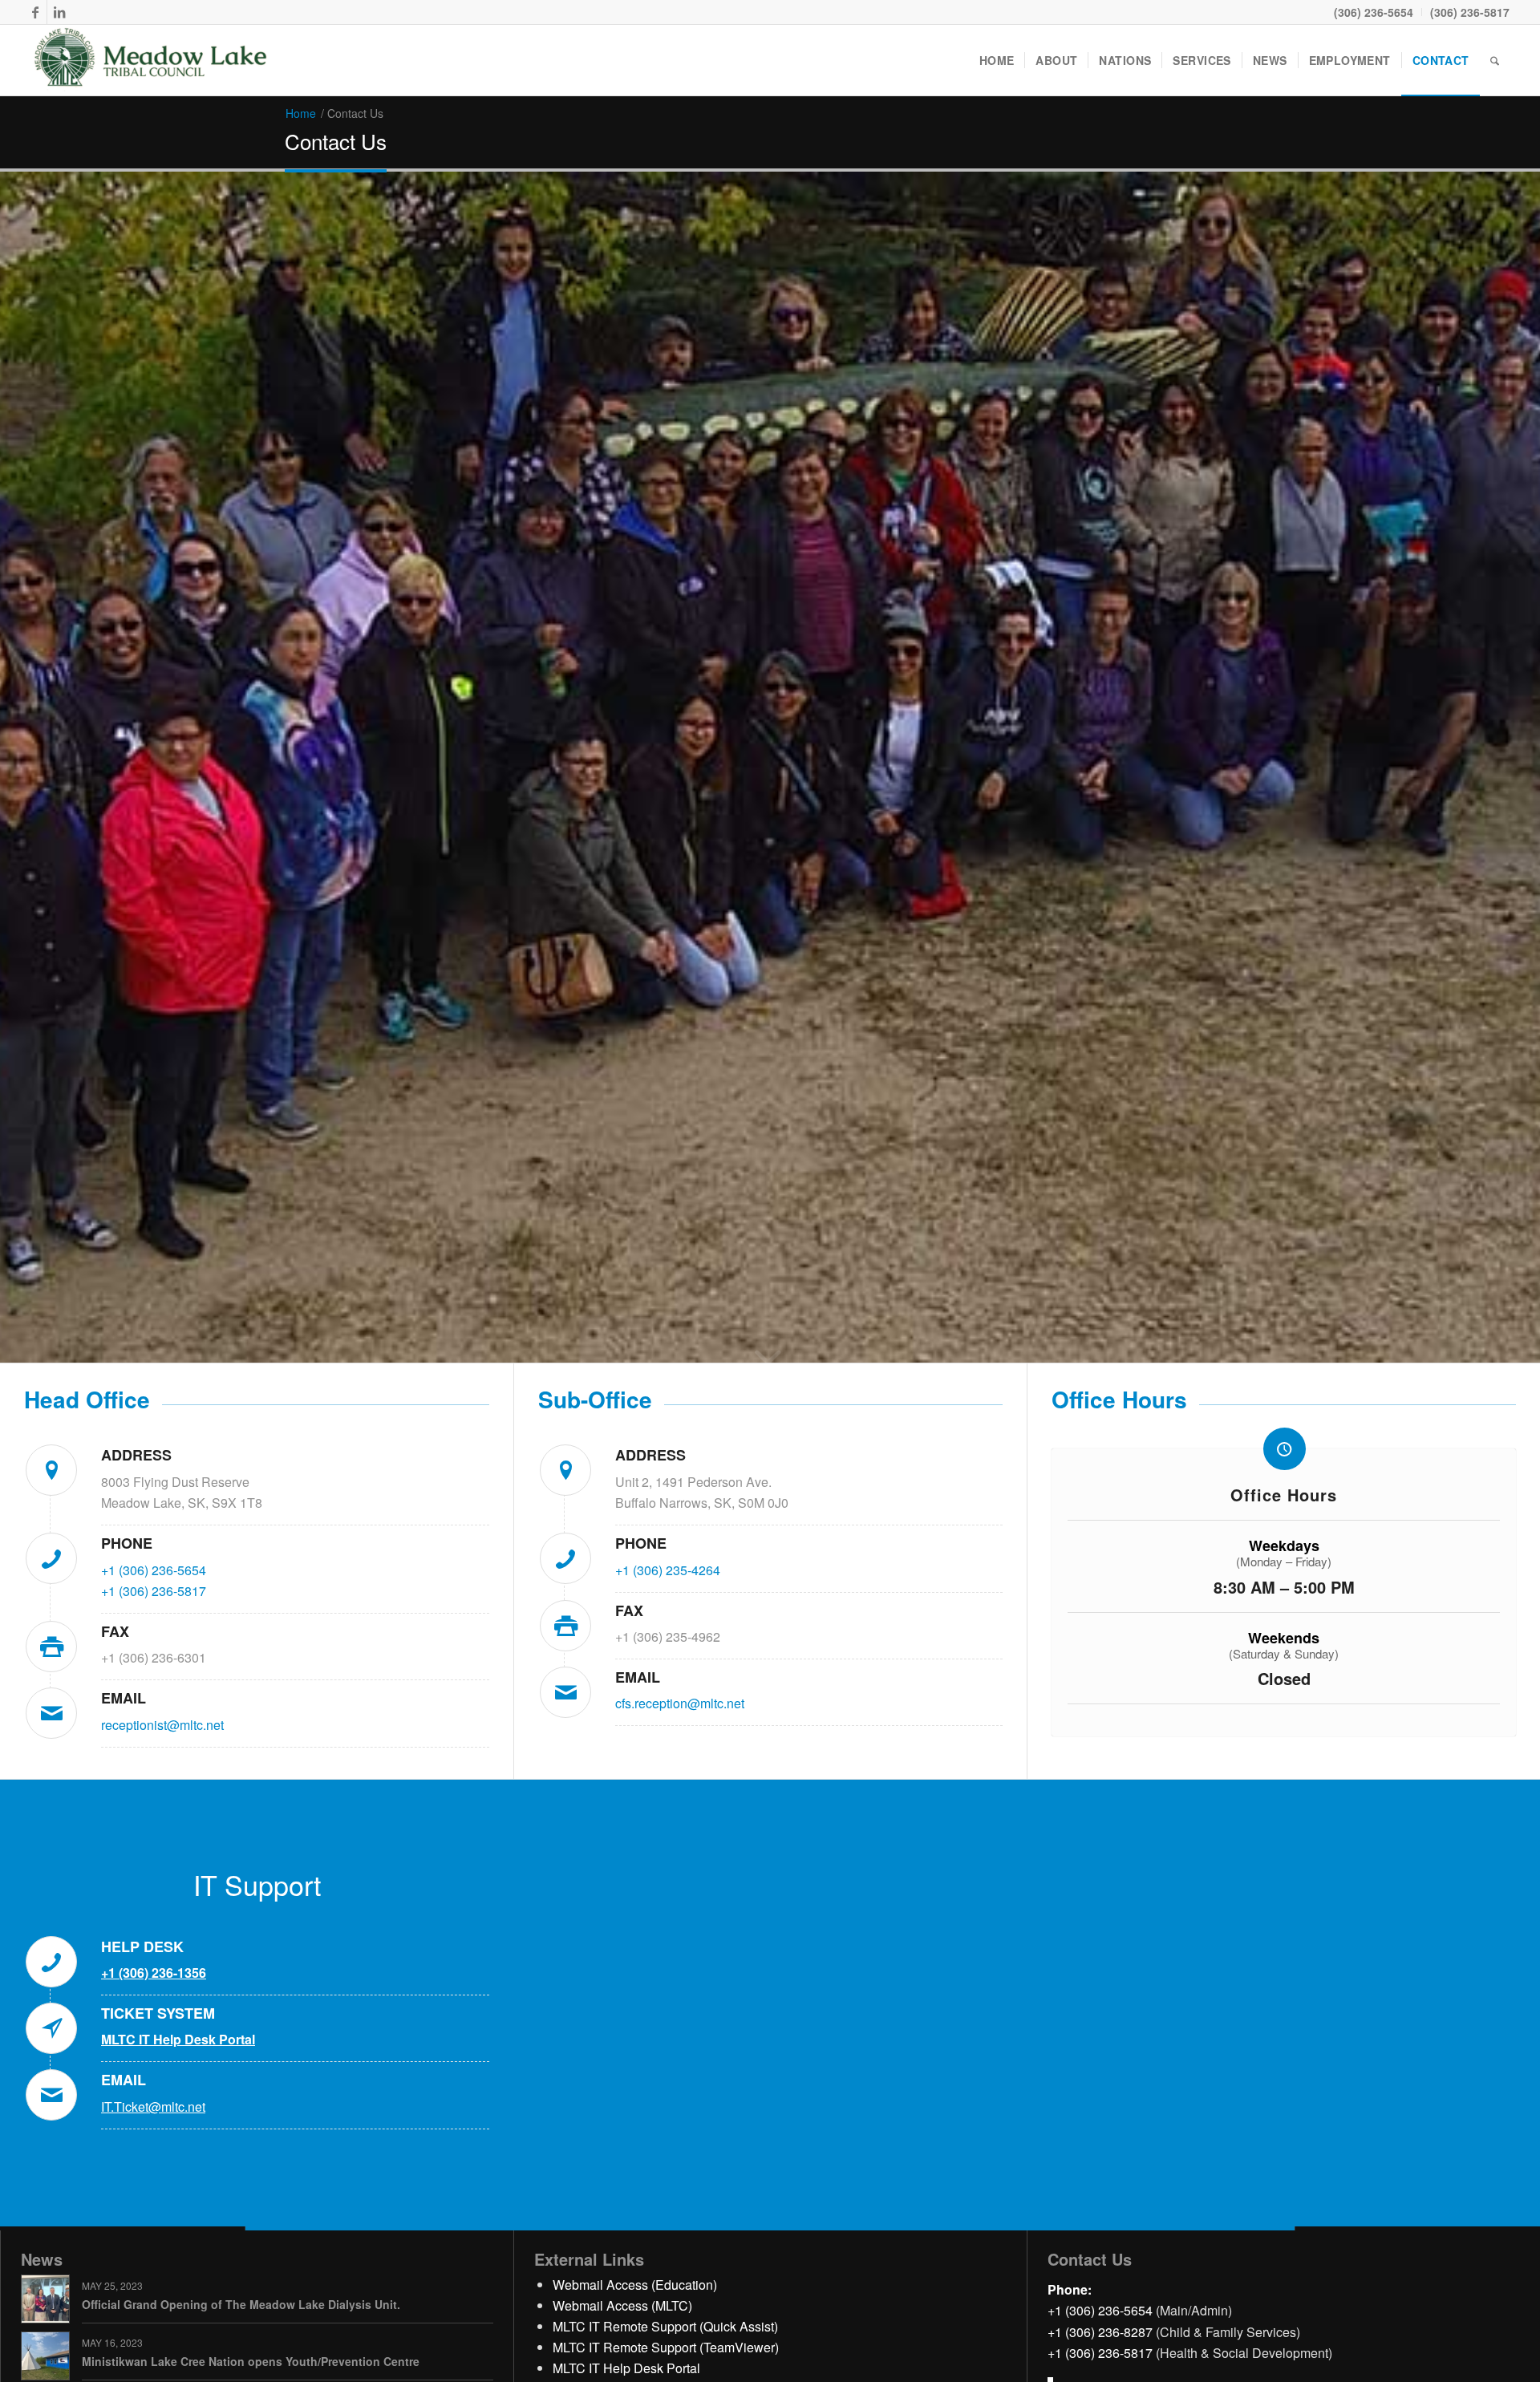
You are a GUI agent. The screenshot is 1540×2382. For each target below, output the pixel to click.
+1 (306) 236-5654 (154, 1570)
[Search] (1495, 60)
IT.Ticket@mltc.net (153, 2107)
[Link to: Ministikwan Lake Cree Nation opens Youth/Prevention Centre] (45, 2356)
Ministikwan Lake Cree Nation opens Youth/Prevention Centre (251, 2361)
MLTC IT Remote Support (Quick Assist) (665, 2326)
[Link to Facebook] (35, 12)
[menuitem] (1374, 12)
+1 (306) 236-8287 (1100, 2332)
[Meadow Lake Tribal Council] (151, 60)
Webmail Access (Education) (635, 2285)
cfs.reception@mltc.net (680, 1703)
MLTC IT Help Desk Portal (626, 2368)
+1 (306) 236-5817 (154, 1591)
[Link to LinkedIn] (59, 12)
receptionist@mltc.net (162, 1725)
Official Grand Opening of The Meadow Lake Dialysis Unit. (241, 2304)
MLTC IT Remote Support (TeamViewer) (666, 2347)
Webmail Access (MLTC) (622, 2305)
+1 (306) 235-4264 (668, 1570)
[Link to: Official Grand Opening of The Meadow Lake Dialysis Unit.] (45, 2299)
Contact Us (336, 141)
